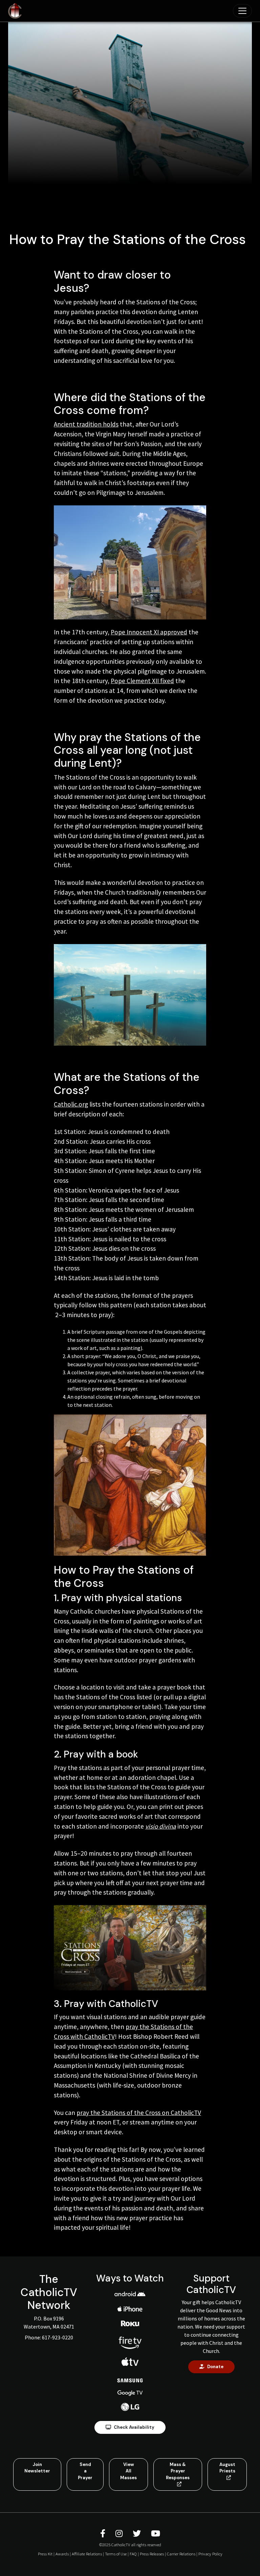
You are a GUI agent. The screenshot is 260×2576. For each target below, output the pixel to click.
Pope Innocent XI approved (149, 632)
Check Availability (134, 2427)
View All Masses (128, 2471)
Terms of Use (116, 2554)
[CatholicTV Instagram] (120, 2534)
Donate (215, 2367)
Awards (62, 2554)
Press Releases (152, 2554)
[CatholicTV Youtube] (156, 2534)
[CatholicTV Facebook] (104, 2534)
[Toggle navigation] (242, 11)
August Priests (227, 2468)
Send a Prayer (85, 2471)
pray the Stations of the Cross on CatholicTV (139, 2113)
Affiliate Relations (87, 2554)
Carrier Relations (181, 2554)
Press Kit (45, 2554)
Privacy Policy (210, 2554)
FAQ (133, 2554)
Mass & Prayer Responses (178, 2471)
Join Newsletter (37, 2468)
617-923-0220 (58, 2337)
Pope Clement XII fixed (142, 681)
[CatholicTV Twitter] (138, 2534)
